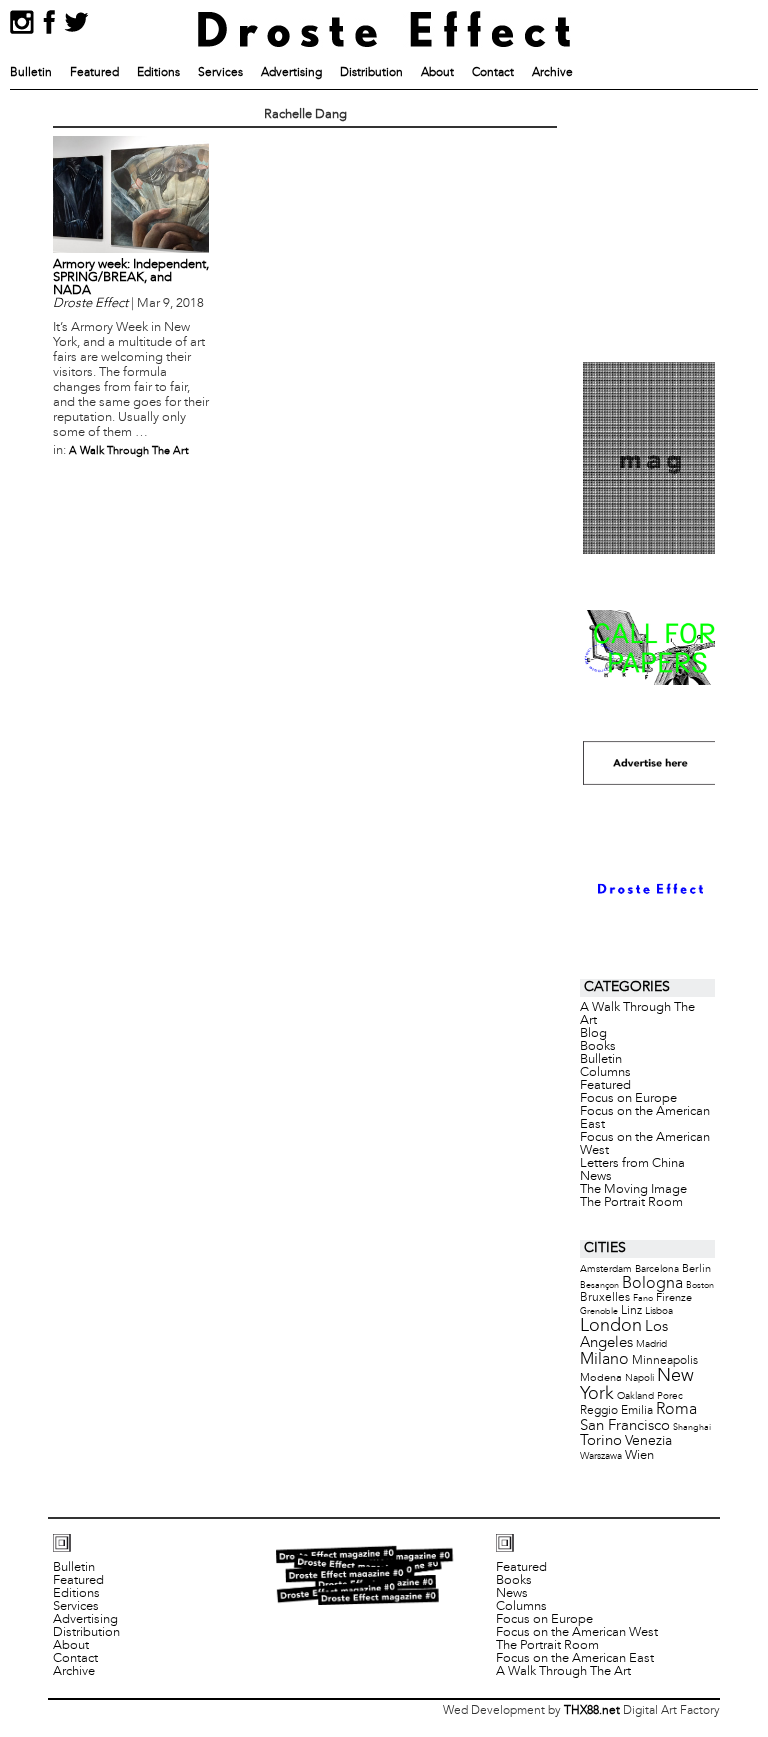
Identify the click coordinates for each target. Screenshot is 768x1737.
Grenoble (599, 1311)
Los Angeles (624, 1335)
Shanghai (692, 1427)
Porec (670, 1396)
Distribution (371, 73)
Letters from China (632, 1164)
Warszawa (601, 1456)
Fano (643, 1298)
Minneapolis (665, 1360)
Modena (601, 1378)
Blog (593, 1034)
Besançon (599, 1285)
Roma (676, 1410)
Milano (604, 1359)
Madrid (651, 1344)
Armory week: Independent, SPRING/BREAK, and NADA (131, 278)
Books (598, 1047)
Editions (158, 73)
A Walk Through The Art (129, 451)
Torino (601, 1441)
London (611, 1326)
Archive (552, 73)
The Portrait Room (631, 1203)
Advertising (291, 73)
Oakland (635, 1396)
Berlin (696, 1269)
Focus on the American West (645, 1144)
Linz (631, 1311)
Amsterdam (606, 1269)
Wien (639, 1455)
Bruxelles (605, 1297)
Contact (493, 73)
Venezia (648, 1441)
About (437, 73)
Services (220, 73)
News (596, 1177)
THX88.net (592, 1711)
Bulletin (31, 73)
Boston (700, 1285)
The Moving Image (633, 1190)
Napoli (639, 1378)
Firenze (674, 1298)
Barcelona (657, 1269)
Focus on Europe (628, 1099)
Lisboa (659, 1311)
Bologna (652, 1283)
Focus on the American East (645, 1118)
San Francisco (625, 1426)
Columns (605, 1073)
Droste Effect (90, 304)
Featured (94, 73)
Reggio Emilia (616, 1411)
